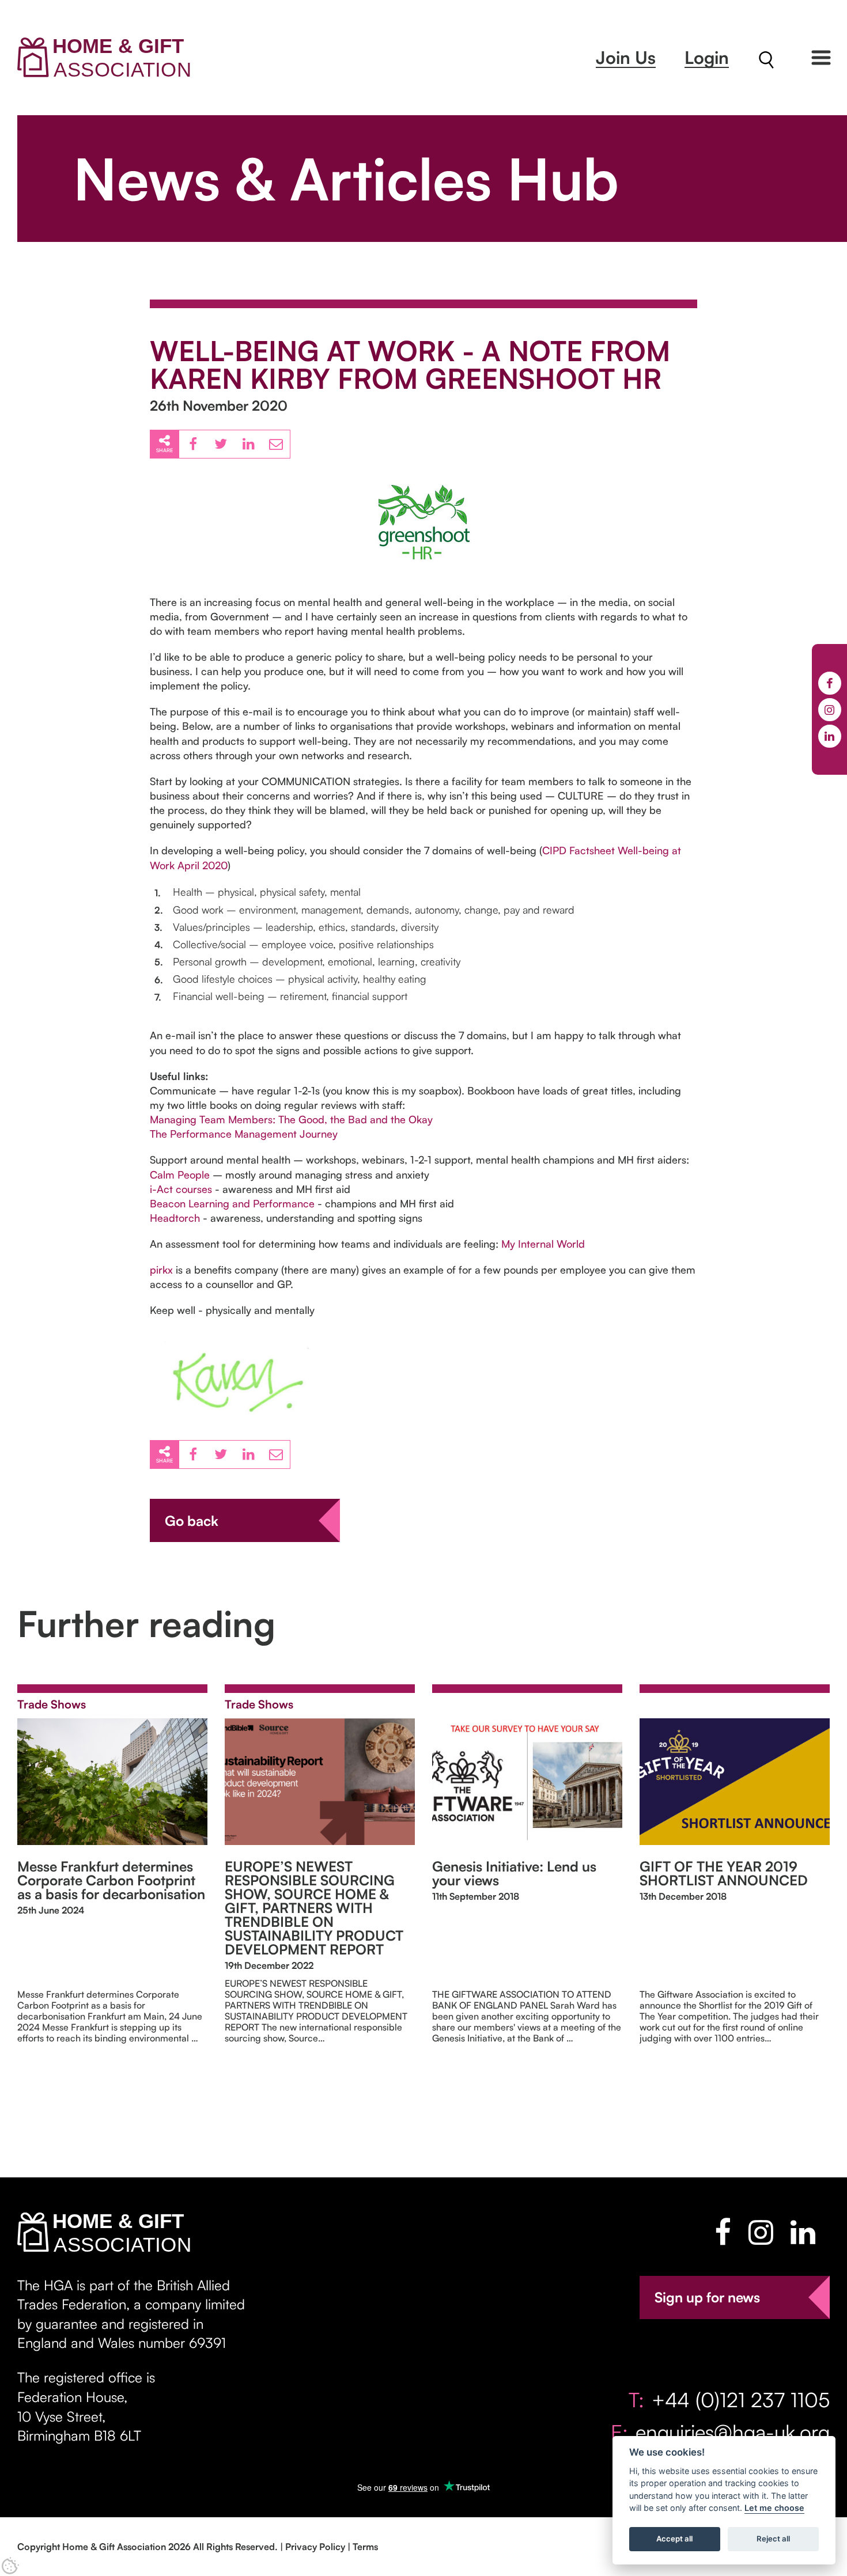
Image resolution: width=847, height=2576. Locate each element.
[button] (821, 58)
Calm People (180, 1175)
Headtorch (175, 1218)
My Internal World (543, 1244)
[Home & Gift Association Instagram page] (761, 2232)
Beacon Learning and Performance (234, 1203)
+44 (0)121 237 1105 (741, 2399)
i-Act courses (181, 1189)
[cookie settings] (10, 2566)
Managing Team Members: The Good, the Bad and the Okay (291, 1119)
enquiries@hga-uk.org (733, 2432)
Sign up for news (707, 2297)
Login (707, 57)
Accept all (674, 2539)
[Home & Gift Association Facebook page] (723, 2232)
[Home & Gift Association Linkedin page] (803, 2232)
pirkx (161, 1270)
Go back (192, 1521)
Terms (365, 2547)
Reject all (773, 2539)
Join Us (626, 57)
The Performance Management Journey (244, 1134)
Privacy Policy (315, 2547)
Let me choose (774, 2508)
